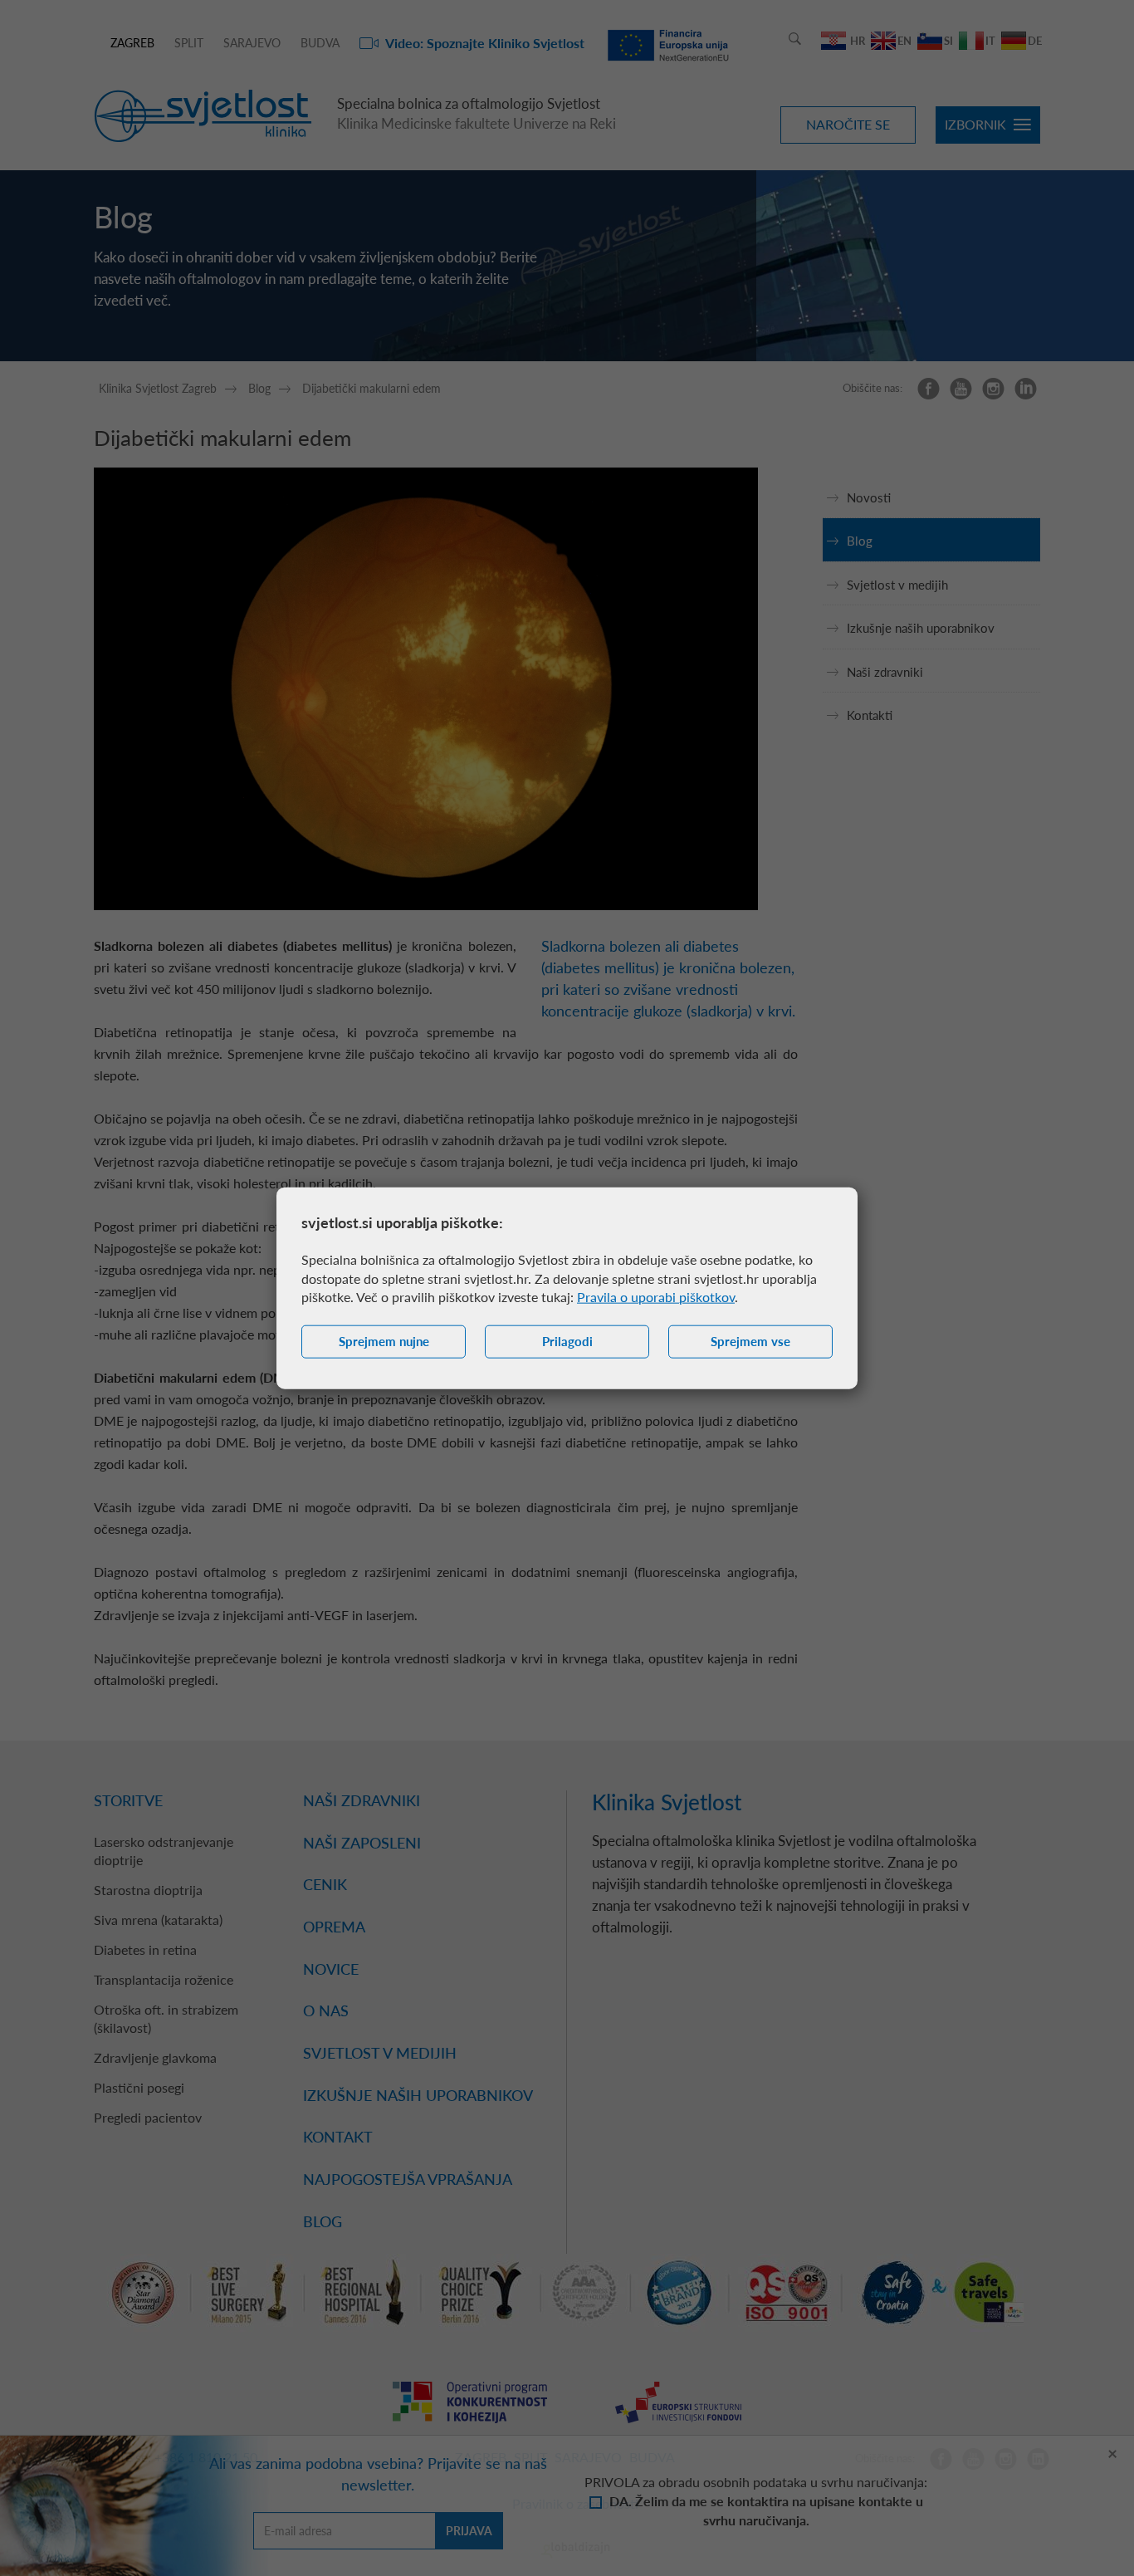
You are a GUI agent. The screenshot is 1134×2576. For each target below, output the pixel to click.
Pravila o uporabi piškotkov (656, 1297)
